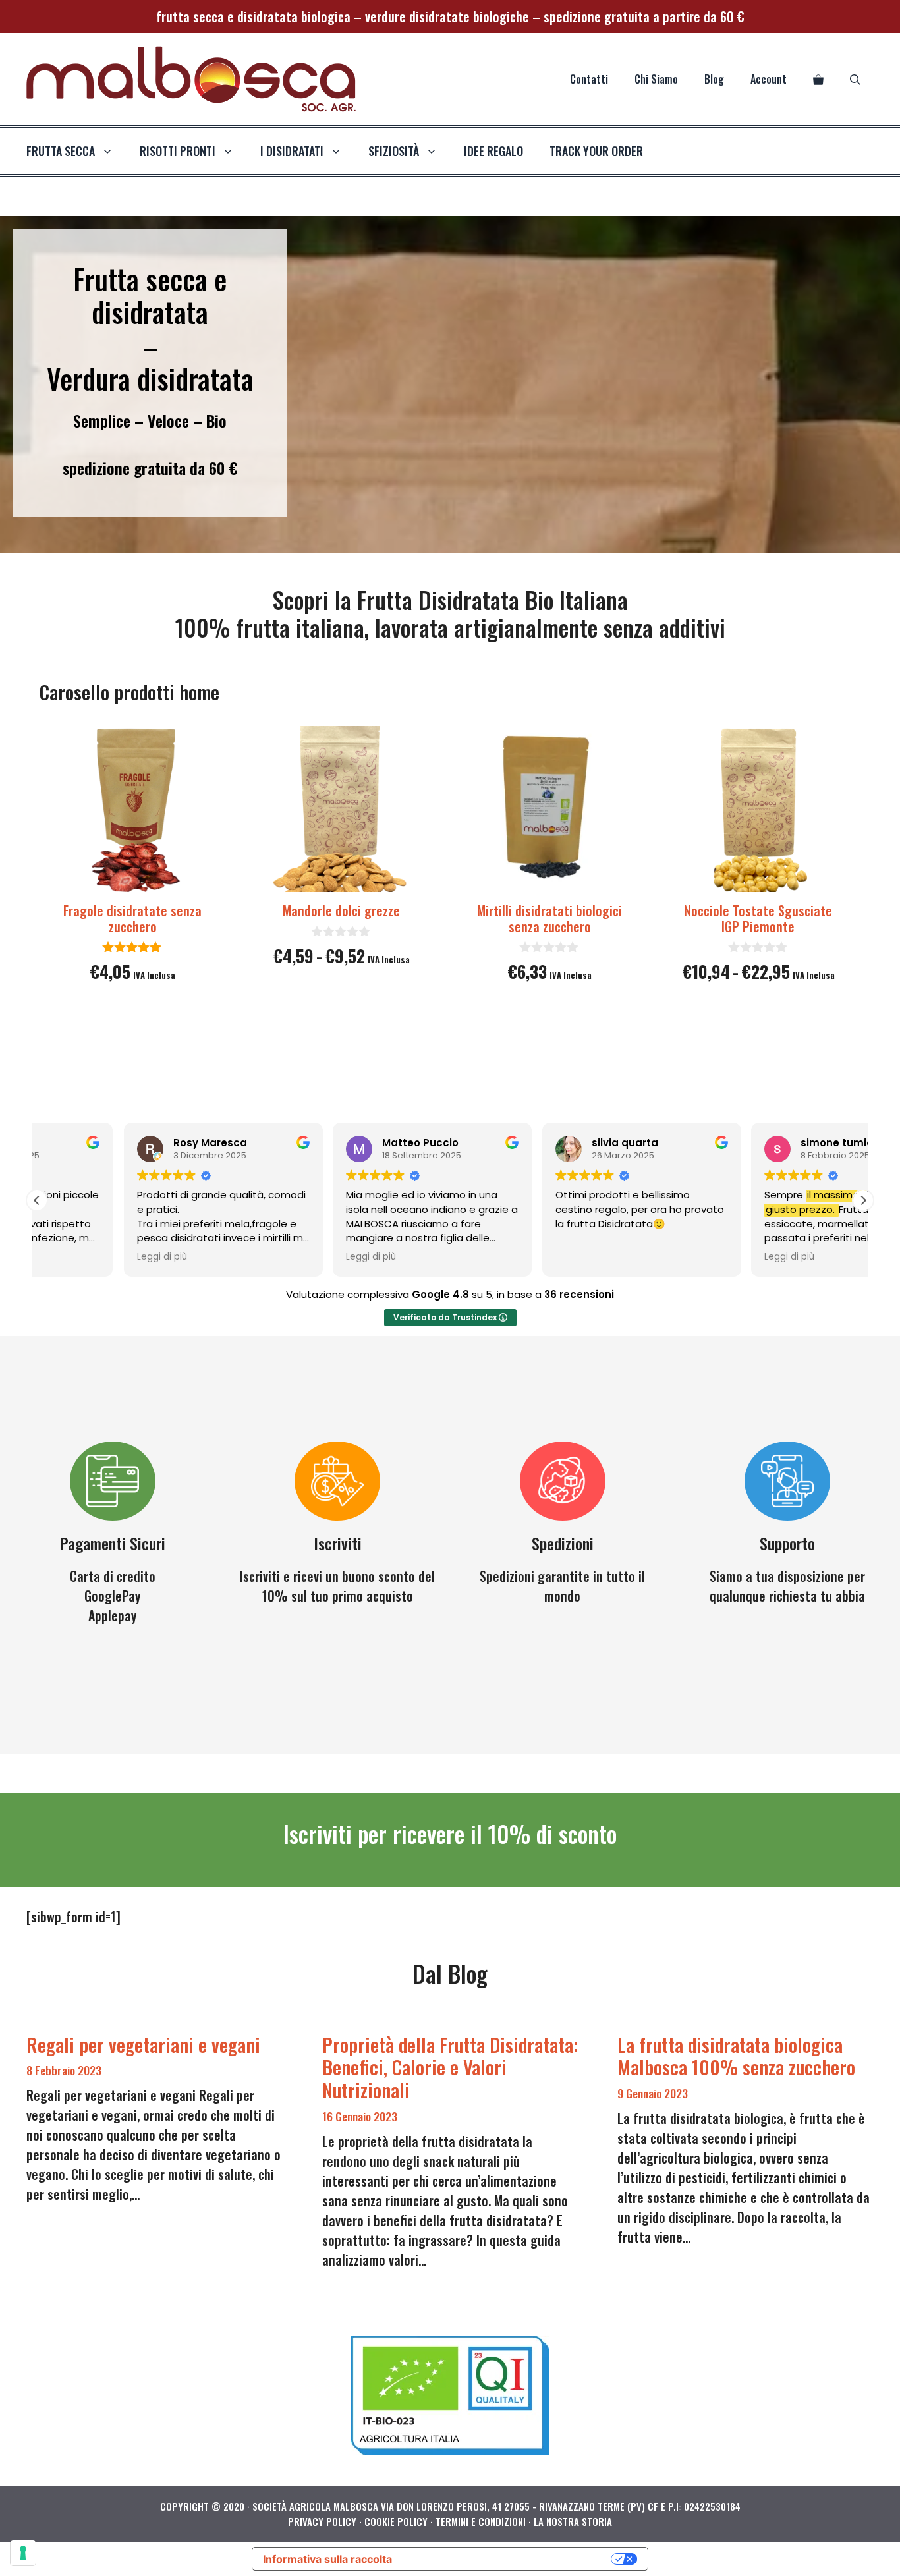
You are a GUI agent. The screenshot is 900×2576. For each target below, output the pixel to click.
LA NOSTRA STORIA (573, 2521)
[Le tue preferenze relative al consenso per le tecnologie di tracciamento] (23, 2553)
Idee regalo (493, 151)
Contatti (589, 79)
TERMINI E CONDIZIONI (481, 2521)
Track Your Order (596, 151)
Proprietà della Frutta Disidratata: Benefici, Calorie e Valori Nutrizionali (450, 2067)
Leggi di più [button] (75, 1257)
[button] (863, 1200)
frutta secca (61, 151)
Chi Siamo (656, 79)
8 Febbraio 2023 (64, 2070)
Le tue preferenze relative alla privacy (508, 2559)
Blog (714, 79)
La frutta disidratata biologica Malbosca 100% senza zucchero (736, 2056)
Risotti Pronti (178, 151)
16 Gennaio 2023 (360, 2116)
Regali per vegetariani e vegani (143, 2044)
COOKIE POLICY (396, 2521)
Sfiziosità (394, 151)
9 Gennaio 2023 (653, 2093)
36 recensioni (579, 1294)
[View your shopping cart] (818, 79)
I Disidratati (292, 151)
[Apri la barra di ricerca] (855, 79)
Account (769, 79)
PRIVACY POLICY (322, 2521)
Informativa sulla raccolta (327, 2559)
